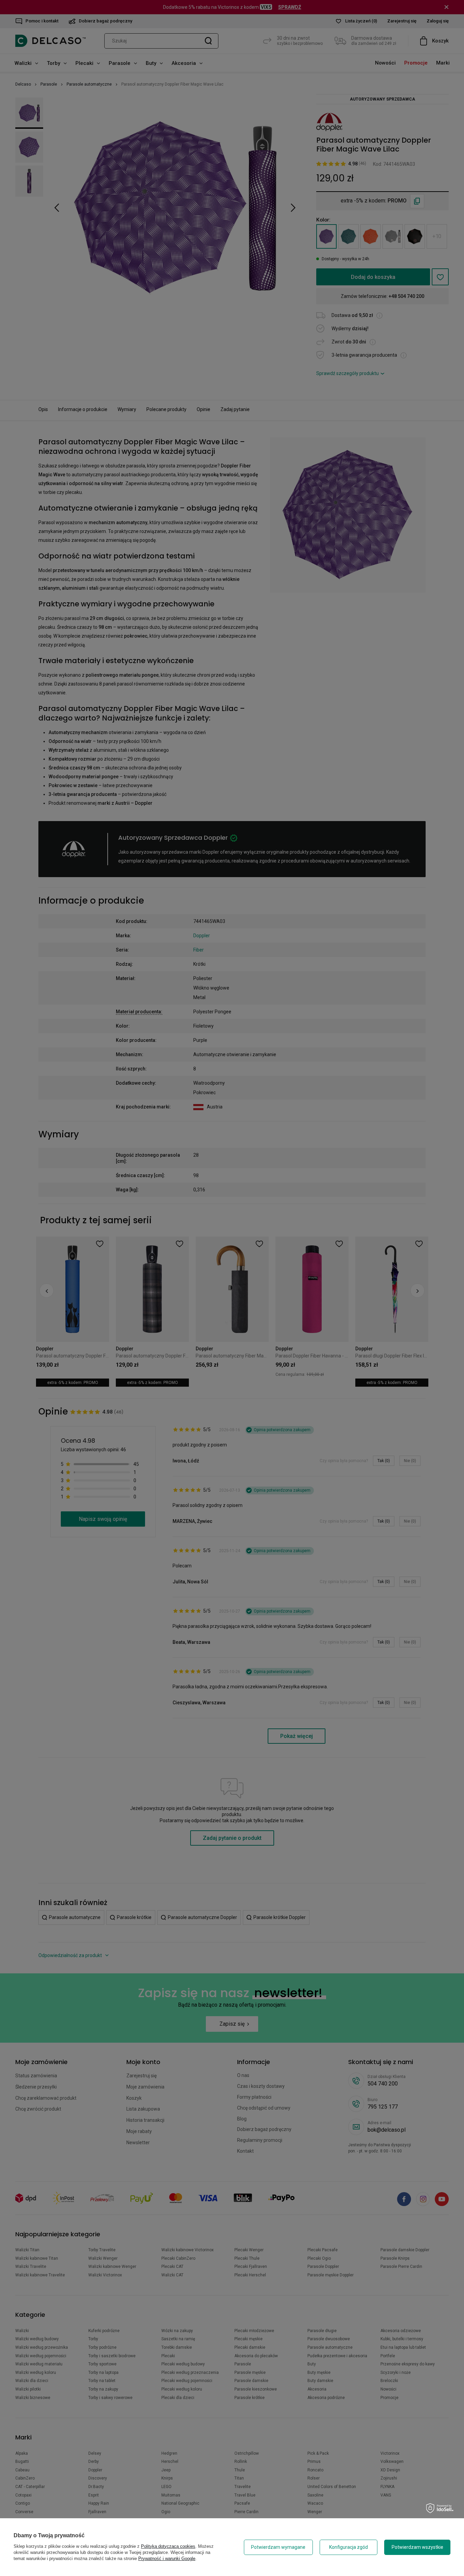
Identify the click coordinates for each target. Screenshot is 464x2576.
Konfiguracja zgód (349, 2547)
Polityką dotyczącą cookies (168, 2546)
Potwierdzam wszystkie (417, 2547)
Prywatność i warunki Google (167, 2559)
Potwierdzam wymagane (278, 2547)
